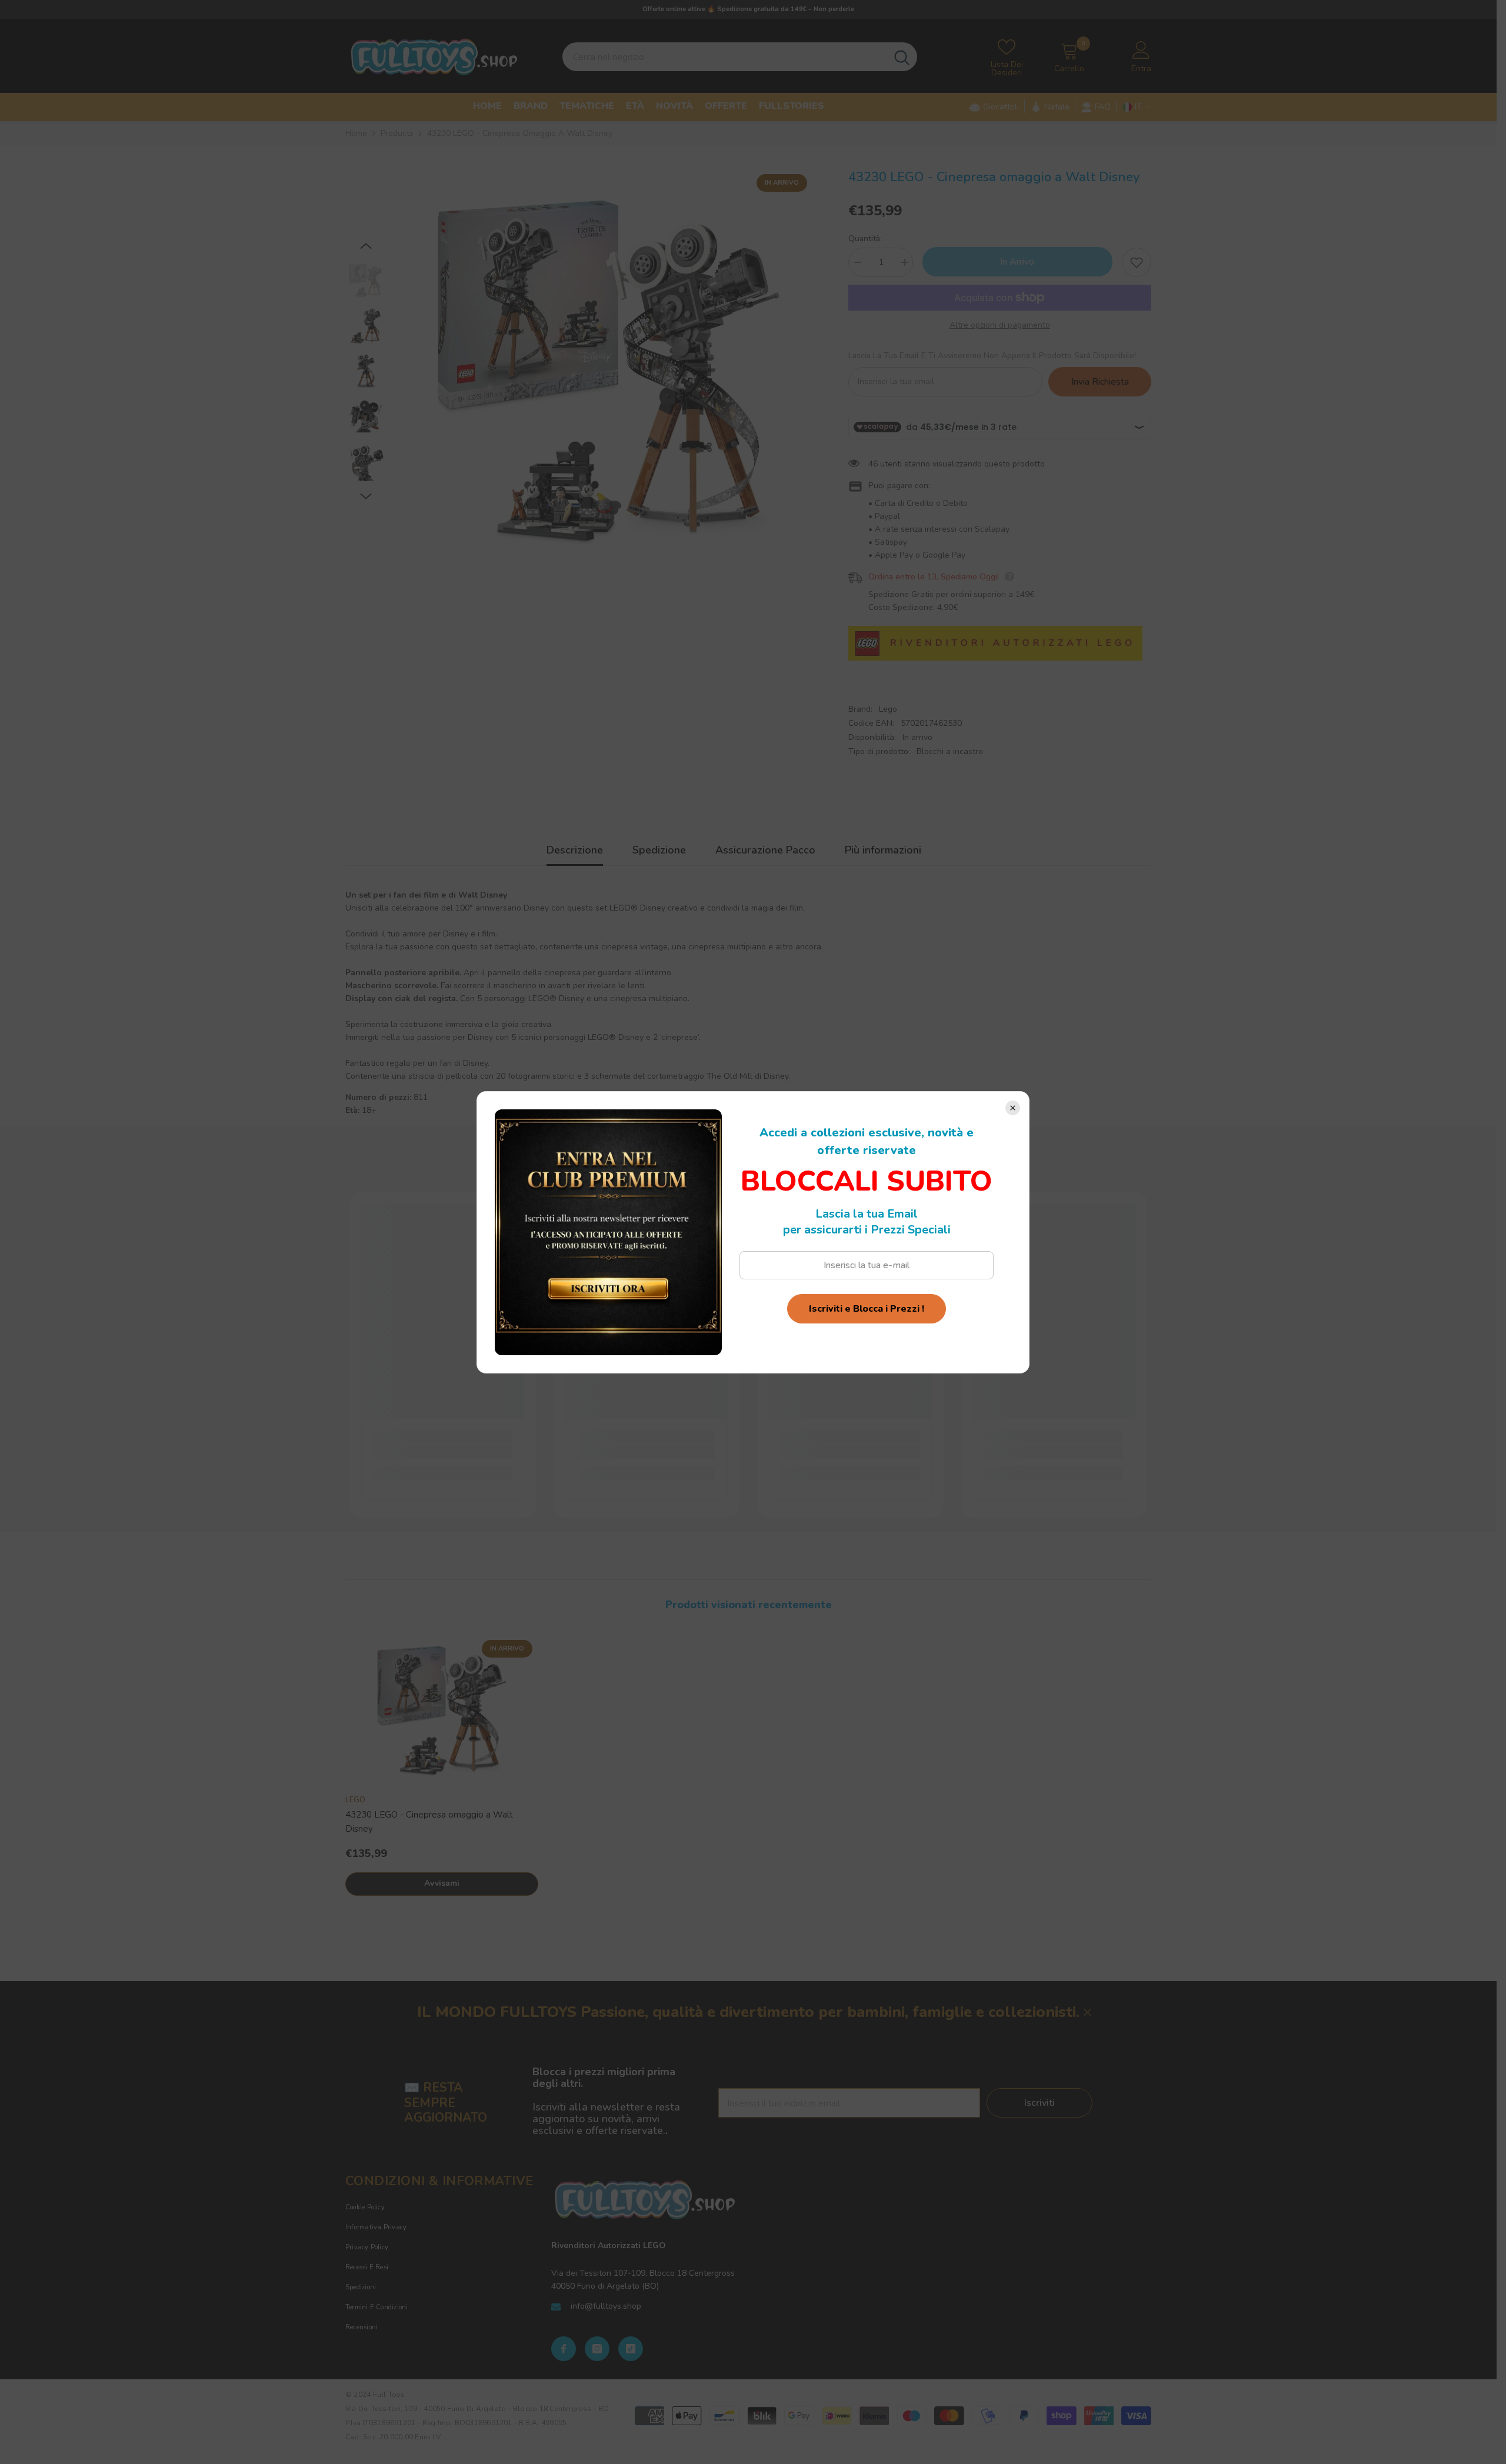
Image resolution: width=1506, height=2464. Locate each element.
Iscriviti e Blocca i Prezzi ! (867, 1309)
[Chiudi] (1013, 1108)
